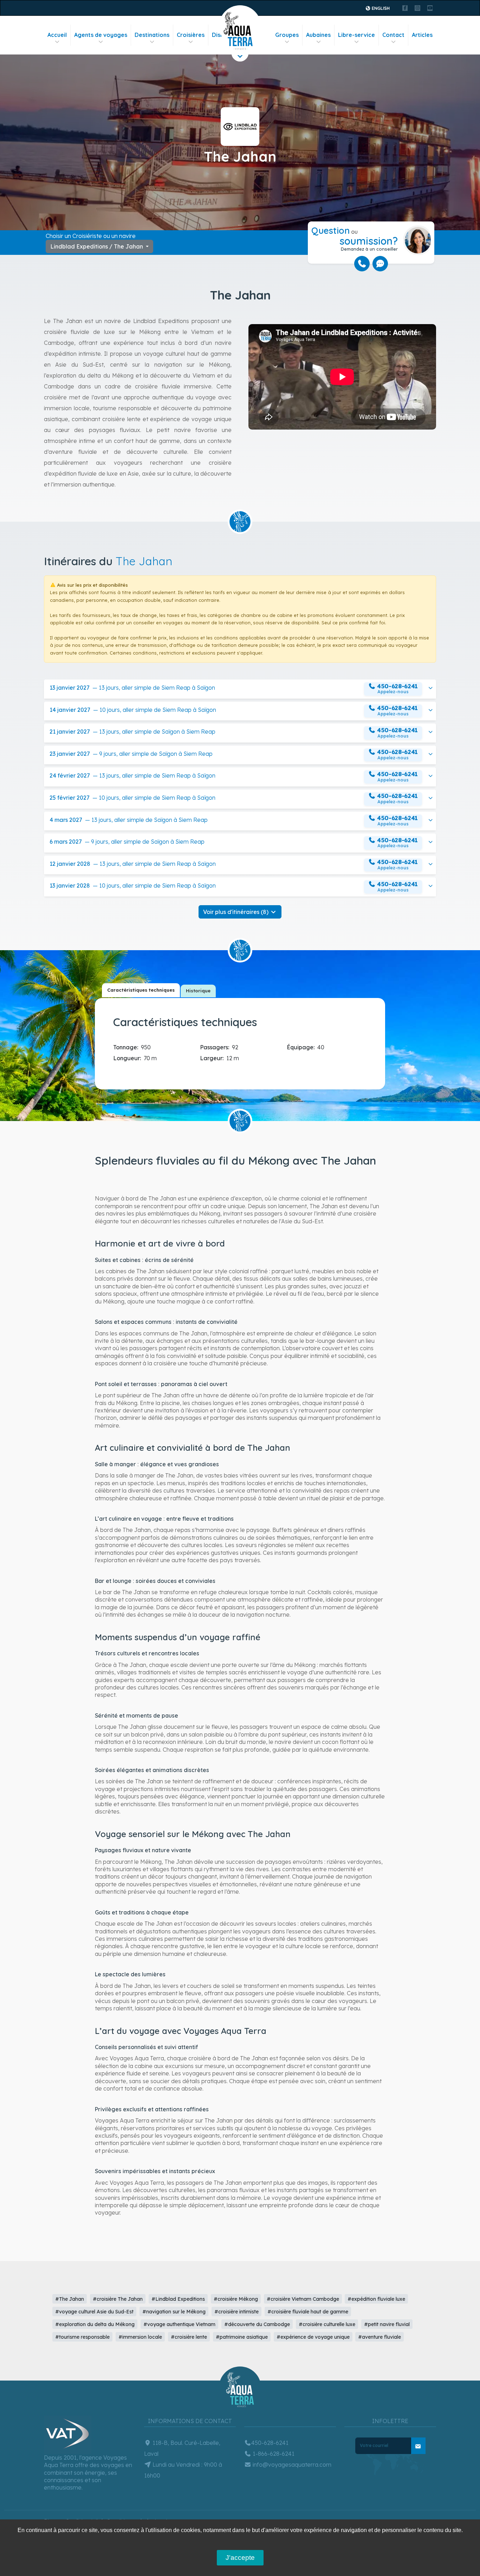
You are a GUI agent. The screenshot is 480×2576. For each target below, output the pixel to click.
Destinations (152, 35)
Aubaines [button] (318, 35)
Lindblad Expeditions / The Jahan (97, 246)
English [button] (380, 8)
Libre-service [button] (356, 35)
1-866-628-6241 (273, 2454)
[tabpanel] (242, 1042)
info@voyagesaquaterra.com (291, 2465)
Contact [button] (393, 35)
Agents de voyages (101, 35)
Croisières (191, 35)
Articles (422, 35)
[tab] (141, 990)
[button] (240, 689)
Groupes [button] (287, 35)
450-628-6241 (270, 2443)
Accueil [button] (57, 35)
